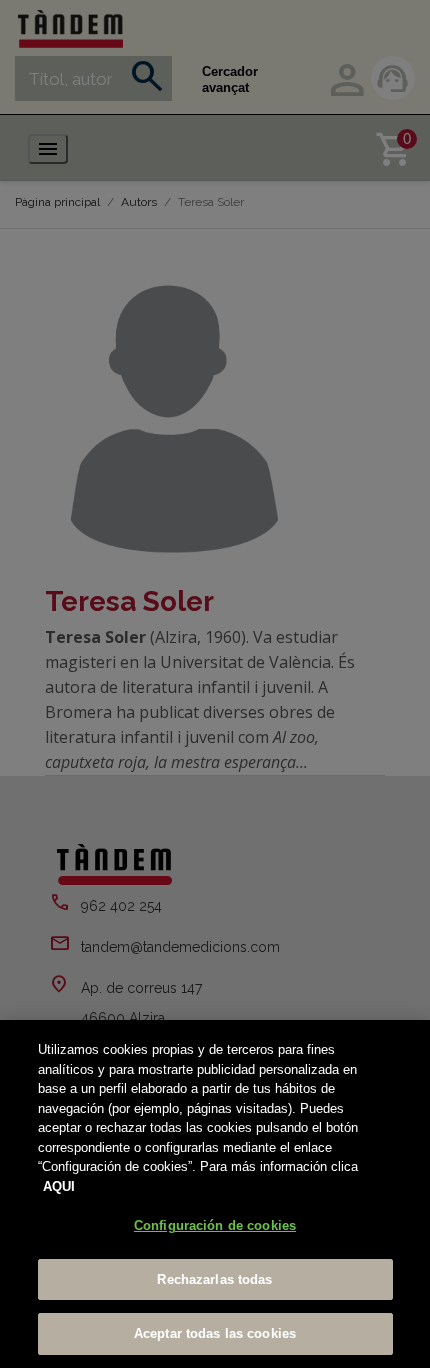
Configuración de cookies (215, 1225)
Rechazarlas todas (214, 1279)
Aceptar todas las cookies (215, 1333)
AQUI (59, 1186)
